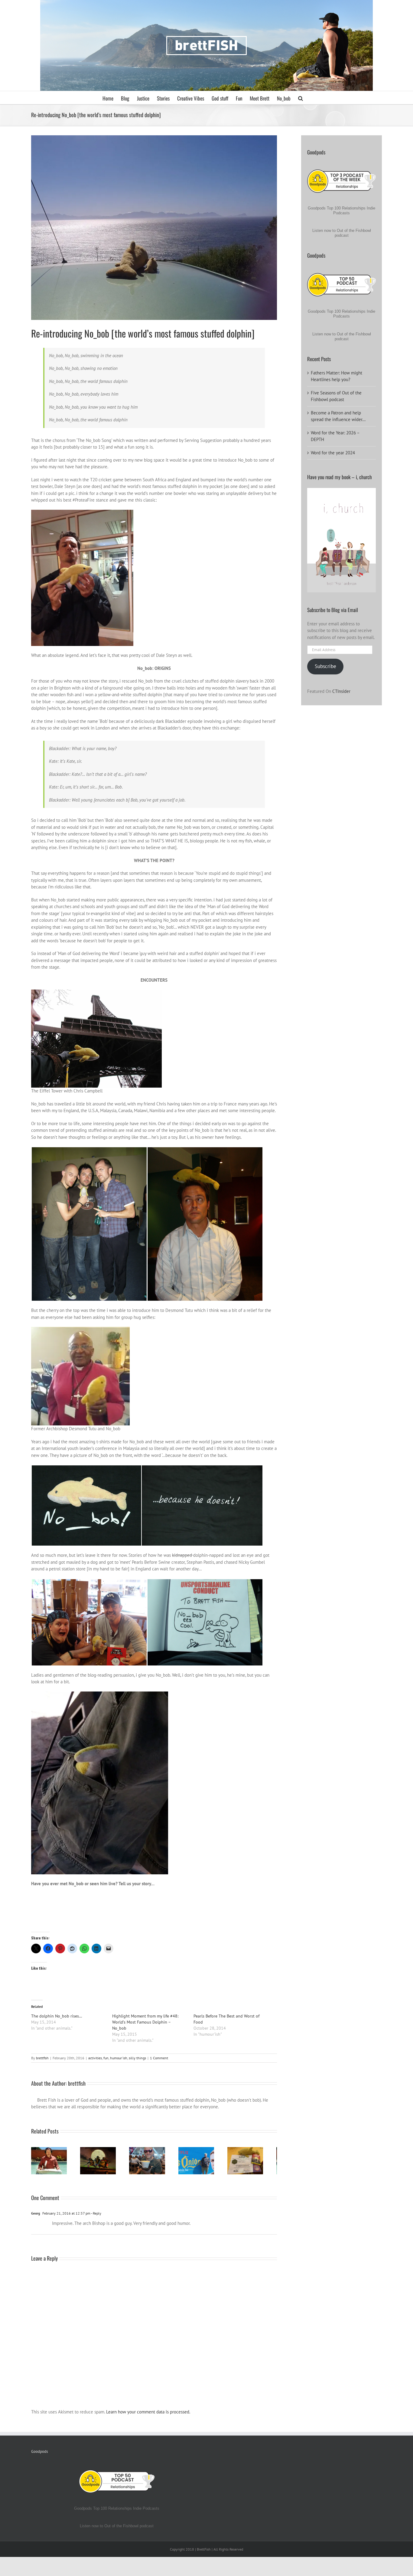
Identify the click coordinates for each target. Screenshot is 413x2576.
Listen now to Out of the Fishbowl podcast (342, 233)
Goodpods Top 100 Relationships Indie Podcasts (341, 211)
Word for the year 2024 (333, 453)
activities (95, 2058)
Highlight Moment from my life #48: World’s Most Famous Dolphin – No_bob (145, 2022)
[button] (301, 98)
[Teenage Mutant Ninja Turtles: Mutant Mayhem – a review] (102, 2162)
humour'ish (119, 2058)
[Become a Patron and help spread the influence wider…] (50, 2162)
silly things (137, 2058)
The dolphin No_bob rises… (57, 2016)
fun (106, 2058)
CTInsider (341, 691)
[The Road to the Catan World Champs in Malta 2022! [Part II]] (258, 2162)
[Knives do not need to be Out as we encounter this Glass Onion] (206, 2162)
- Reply (96, 2215)
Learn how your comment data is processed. (148, 2414)
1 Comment (159, 2058)
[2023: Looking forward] (154, 2162)
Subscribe (325, 666)
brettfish (42, 2058)
